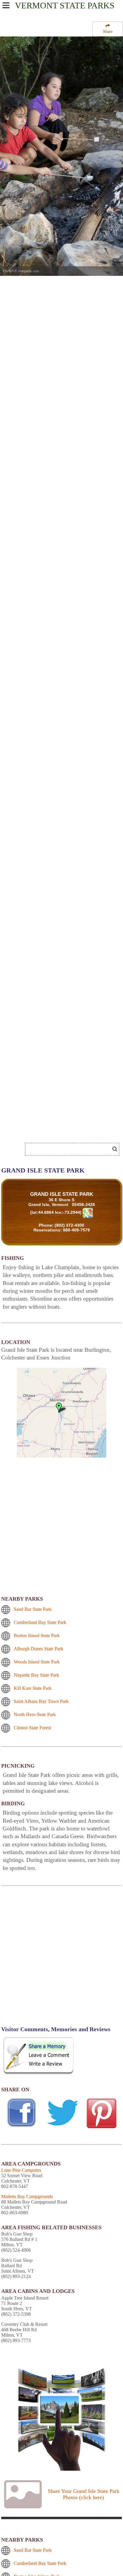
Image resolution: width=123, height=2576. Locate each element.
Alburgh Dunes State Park (39, 1649)
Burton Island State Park (37, 1636)
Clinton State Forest (32, 1728)
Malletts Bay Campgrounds (27, 2196)
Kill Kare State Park (33, 1688)
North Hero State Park (35, 1714)
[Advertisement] (48, 1131)
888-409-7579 (76, 1230)
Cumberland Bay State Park (40, 1622)
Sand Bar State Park (33, 1609)
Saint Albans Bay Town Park (41, 1701)
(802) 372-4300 (69, 1225)
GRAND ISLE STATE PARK (62, 1194)
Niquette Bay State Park (36, 1675)
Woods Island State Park (37, 1662)
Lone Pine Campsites (21, 2170)
